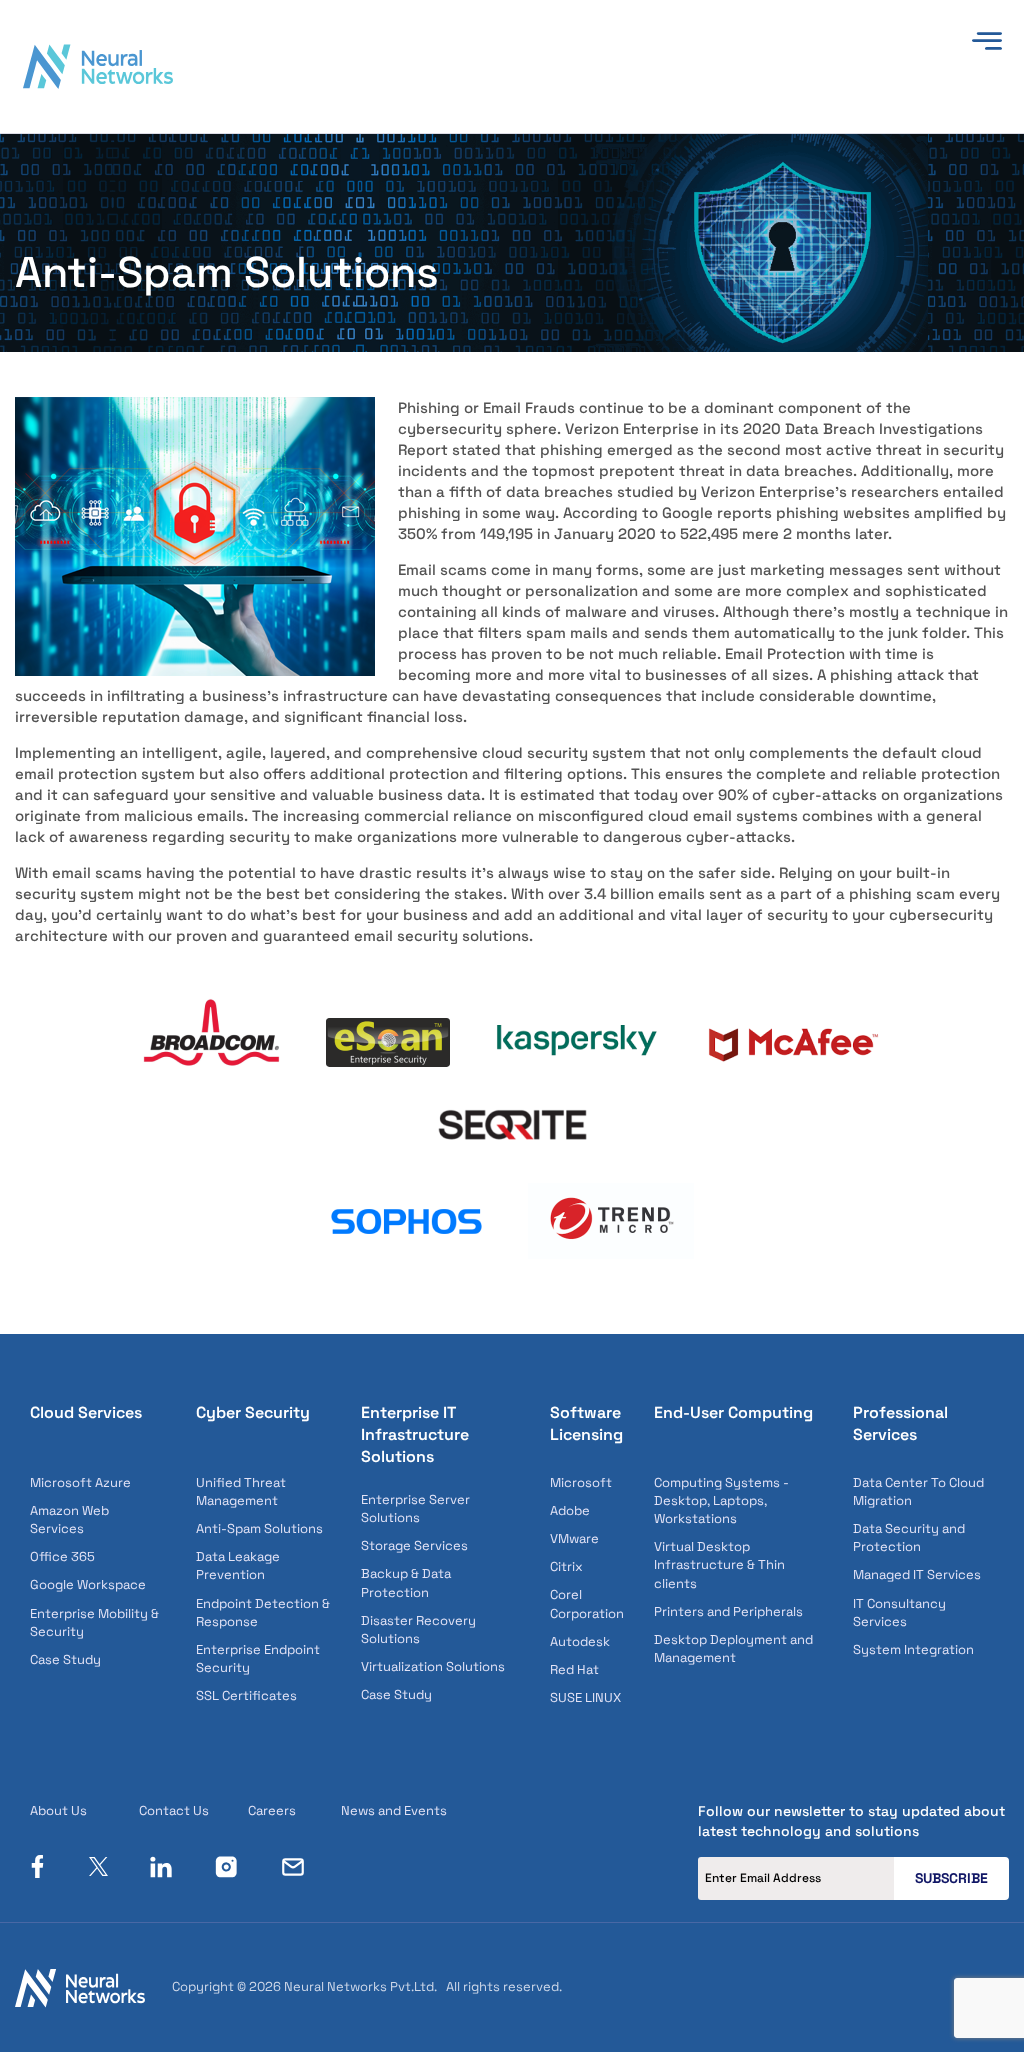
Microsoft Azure (80, 1482)
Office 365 (62, 1556)
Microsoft (581, 1482)
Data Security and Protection (909, 1537)
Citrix (566, 1566)
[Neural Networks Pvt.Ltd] (98, 65)
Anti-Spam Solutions (259, 1528)
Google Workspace (88, 1584)
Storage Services (414, 1545)
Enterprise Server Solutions (415, 1508)
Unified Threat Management (241, 1491)
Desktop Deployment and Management (733, 1648)
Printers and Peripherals (728, 1611)
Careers (272, 1810)
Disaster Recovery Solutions (418, 1629)
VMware (574, 1538)
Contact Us (174, 1810)
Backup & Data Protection (406, 1582)
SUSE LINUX (585, 1697)
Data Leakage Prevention (238, 1565)
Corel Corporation (587, 1603)
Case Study (65, 1659)
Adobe (570, 1510)
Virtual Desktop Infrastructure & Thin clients (719, 1564)
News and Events (394, 1810)
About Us (58, 1810)
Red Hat (574, 1669)
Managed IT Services (917, 1574)
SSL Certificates (246, 1695)
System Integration (913, 1649)
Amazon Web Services (69, 1519)
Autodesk (580, 1641)
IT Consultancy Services (899, 1612)
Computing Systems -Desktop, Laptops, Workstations (721, 1500)
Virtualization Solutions (433, 1666)
